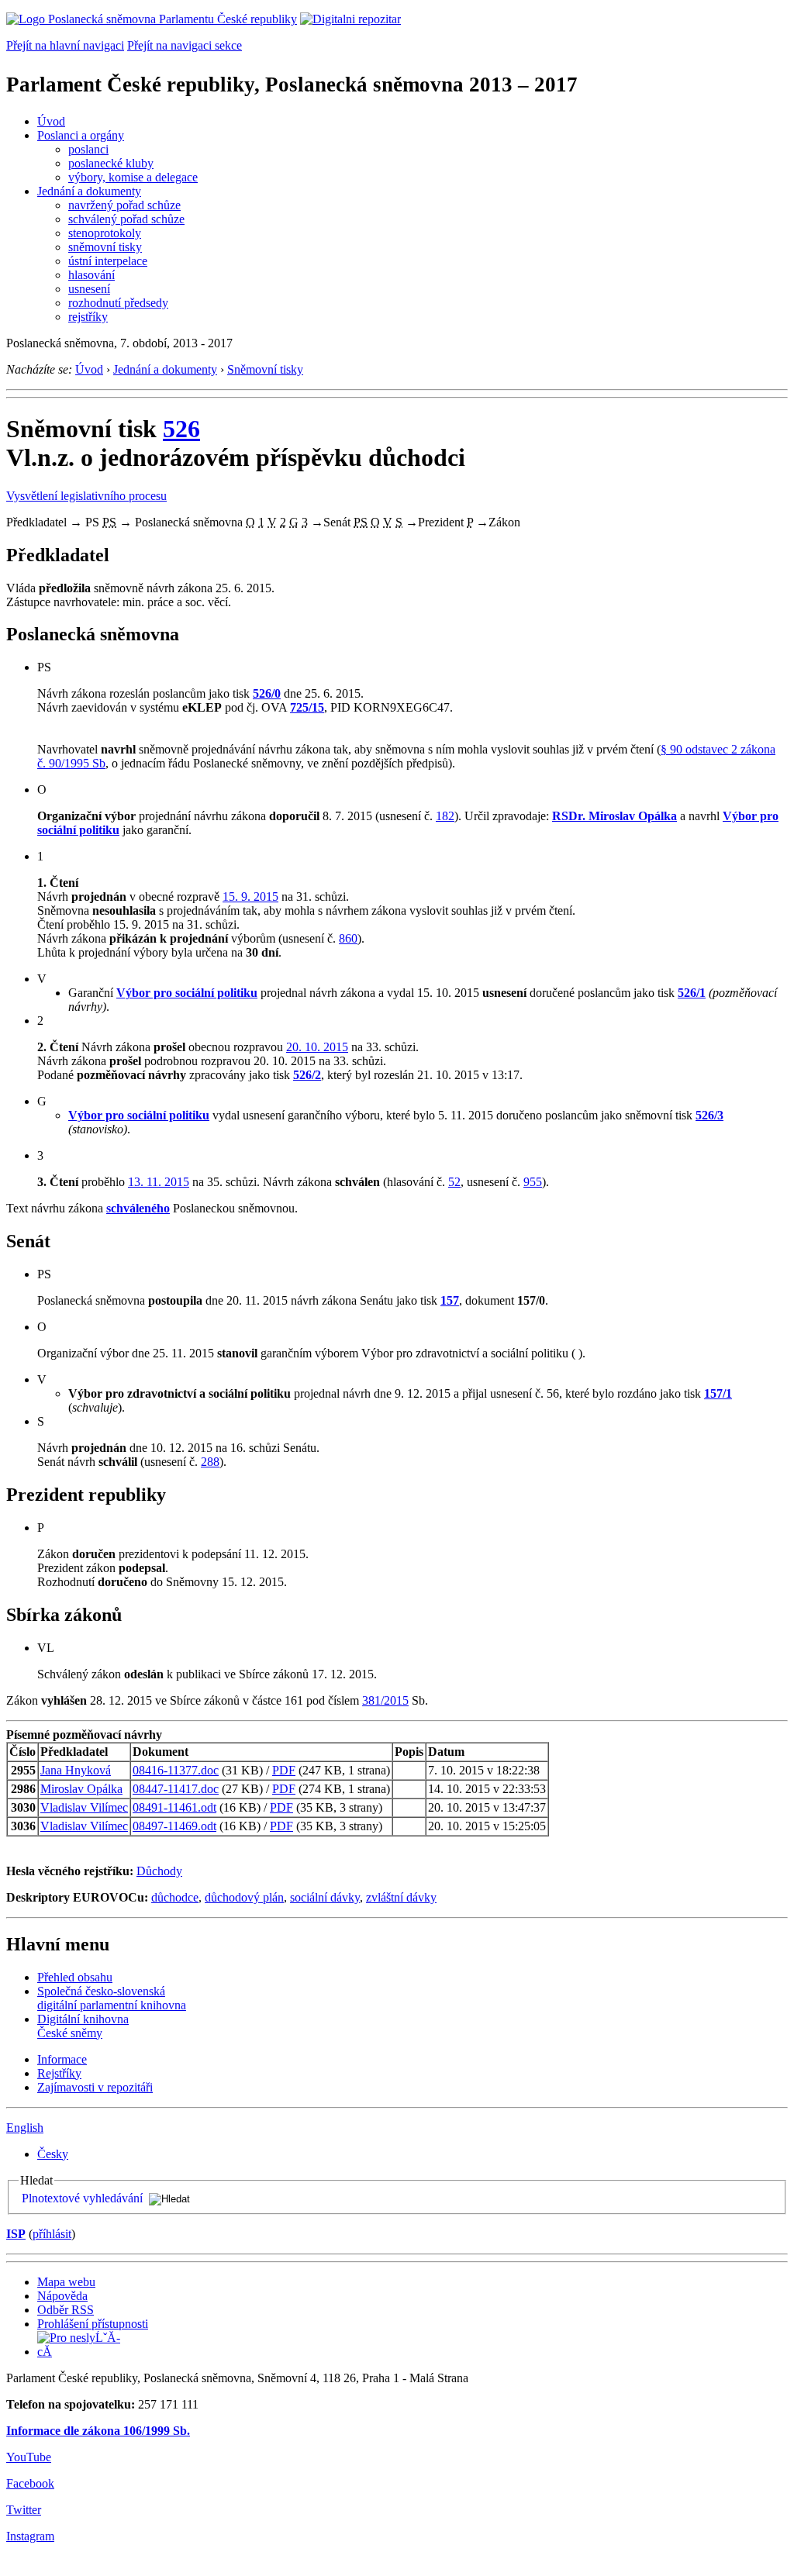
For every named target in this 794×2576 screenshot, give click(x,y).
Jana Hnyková (76, 1770)
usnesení (89, 289)
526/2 (307, 1075)
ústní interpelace (108, 261)
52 (454, 1182)
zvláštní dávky (401, 1897)
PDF (284, 1770)
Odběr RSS (66, 2310)
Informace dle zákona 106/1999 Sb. (98, 2431)
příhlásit (52, 2234)
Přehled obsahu (75, 1977)
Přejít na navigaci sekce (185, 45)
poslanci (88, 149)
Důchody (159, 1871)
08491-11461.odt (174, 1807)
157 (450, 1300)
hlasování (91, 275)
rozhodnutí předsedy (118, 303)
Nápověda (62, 2296)
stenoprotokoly (105, 233)
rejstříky (88, 317)
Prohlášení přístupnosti (93, 2324)
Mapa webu (66, 2282)
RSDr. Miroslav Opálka (614, 816)
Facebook (30, 2483)
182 (445, 816)
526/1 (692, 993)
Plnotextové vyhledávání (82, 2198)
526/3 (709, 1115)
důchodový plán (244, 1897)
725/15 (307, 707)
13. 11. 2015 (159, 1182)
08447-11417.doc (176, 1789)
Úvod (51, 121)
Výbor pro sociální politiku (187, 993)
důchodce (175, 1897)
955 (533, 1182)
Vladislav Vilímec (84, 1807)
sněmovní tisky (105, 247)
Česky (53, 2154)
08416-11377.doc (176, 1770)
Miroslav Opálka (81, 1789)
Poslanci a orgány (81, 135)
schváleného (138, 1208)
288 (210, 1462)
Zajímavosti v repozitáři (95, 2087)
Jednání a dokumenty (89, 191)
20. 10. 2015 (317, 1047)
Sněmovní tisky (265, 369)
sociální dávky (325, 1897)
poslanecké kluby (111, 163)
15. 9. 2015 (250, 897)
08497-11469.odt (174, 1826)
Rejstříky (59, 2073)
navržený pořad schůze (124, 205)
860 (348, 938)
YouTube (29, 2457)
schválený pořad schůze (126, 219)
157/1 (718, 1393)
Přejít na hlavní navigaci (65, 45)
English (25, 2128)
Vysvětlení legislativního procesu (86, 496)
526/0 (267, 693)
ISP (16, 2234)
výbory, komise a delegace (133, 177)
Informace (62, 2059)
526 (181, 429)
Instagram (30, 2536)
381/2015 (385, 1700)
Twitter (24, 2510)
